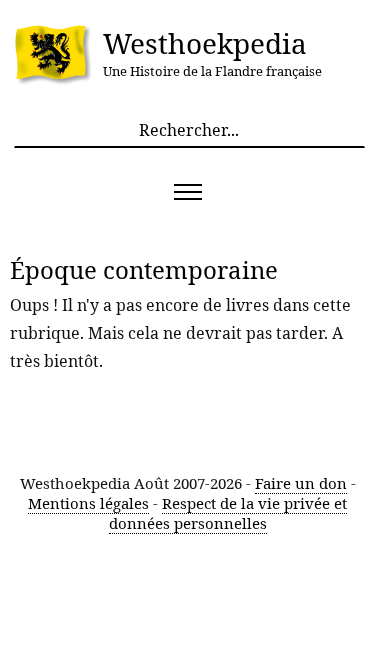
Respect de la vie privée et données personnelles (228, 513)
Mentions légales (88, 503)
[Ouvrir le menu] (187, 192)
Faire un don (301, 483)
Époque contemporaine (144, 269)
